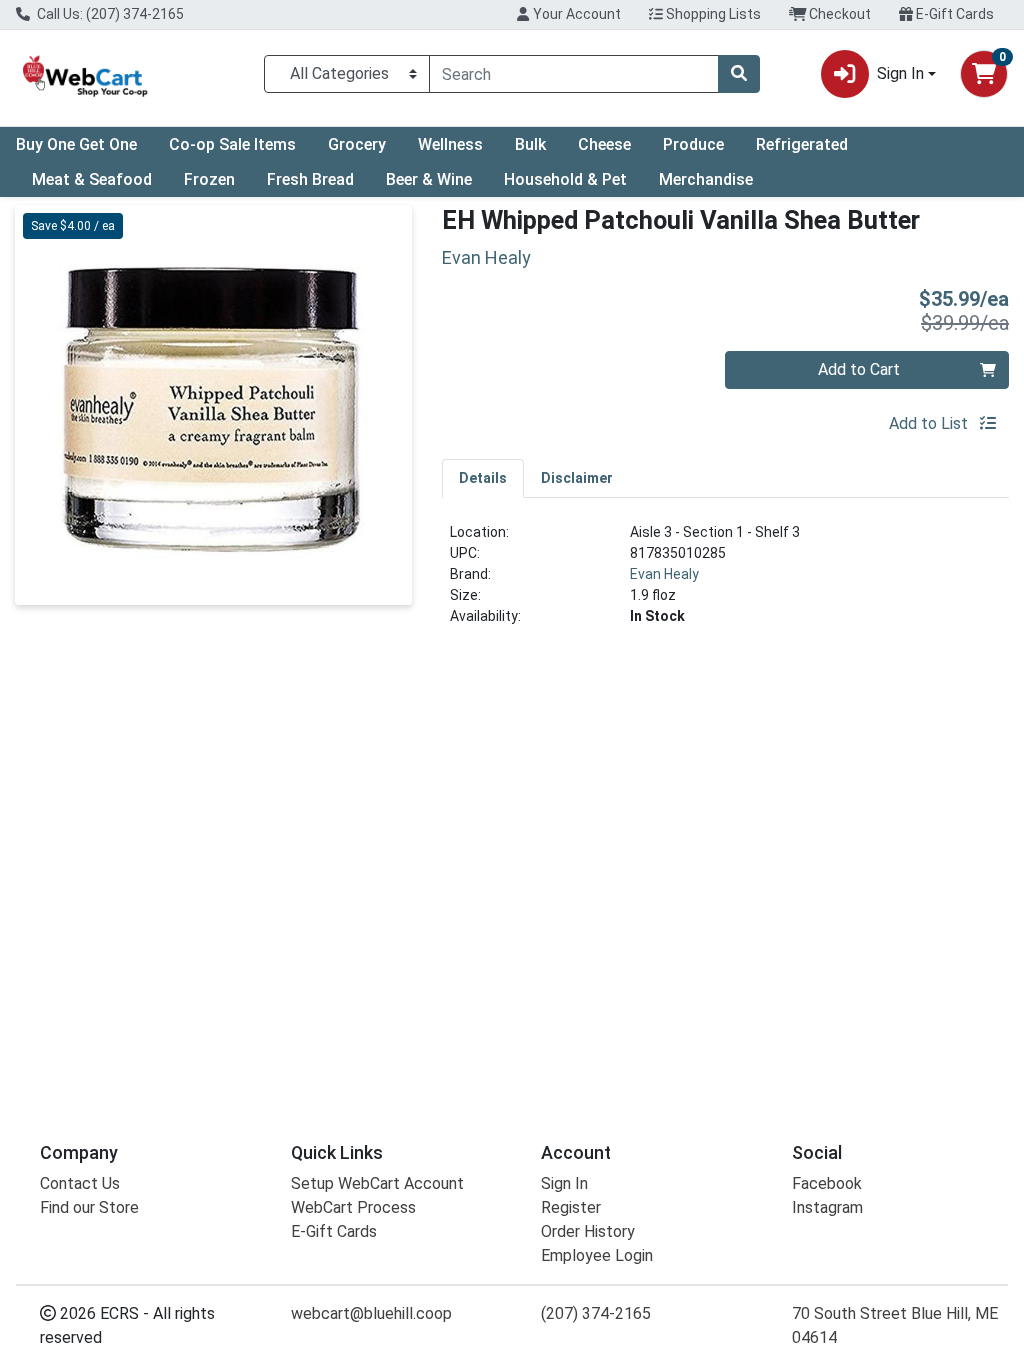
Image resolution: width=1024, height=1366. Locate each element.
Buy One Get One (76, 144)
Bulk (530, 144)
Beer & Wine (429, 179)
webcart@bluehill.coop (371, 1313)
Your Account (575, 14)
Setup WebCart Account (377, 1183)
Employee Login (597, 1255)
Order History (588, 1231)
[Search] (739, 74)
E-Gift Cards (953, 14)
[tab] (483, 478)
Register (571, 1207)
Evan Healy (664, 574)
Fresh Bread (310, 179)
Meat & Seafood (92, 179)
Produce (693, 144)
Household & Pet (565, 179)
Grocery (357, 144)
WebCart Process (353, 1207)
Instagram (827, 1207)
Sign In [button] (900, 73)
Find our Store (89, 1207)
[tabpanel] (725, 582)
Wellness (450, 144)
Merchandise (706, 179)
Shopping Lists (712, 14)
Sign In (564, 1183)
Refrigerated (802, 144)
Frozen (209, 179)
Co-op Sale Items (232, 144)
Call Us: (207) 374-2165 (109, 14)
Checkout (838, 14)
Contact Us (80, 1183)
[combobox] (574, 74)
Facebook (827, 1183)
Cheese (604, 144)
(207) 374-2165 (596, 1313)
